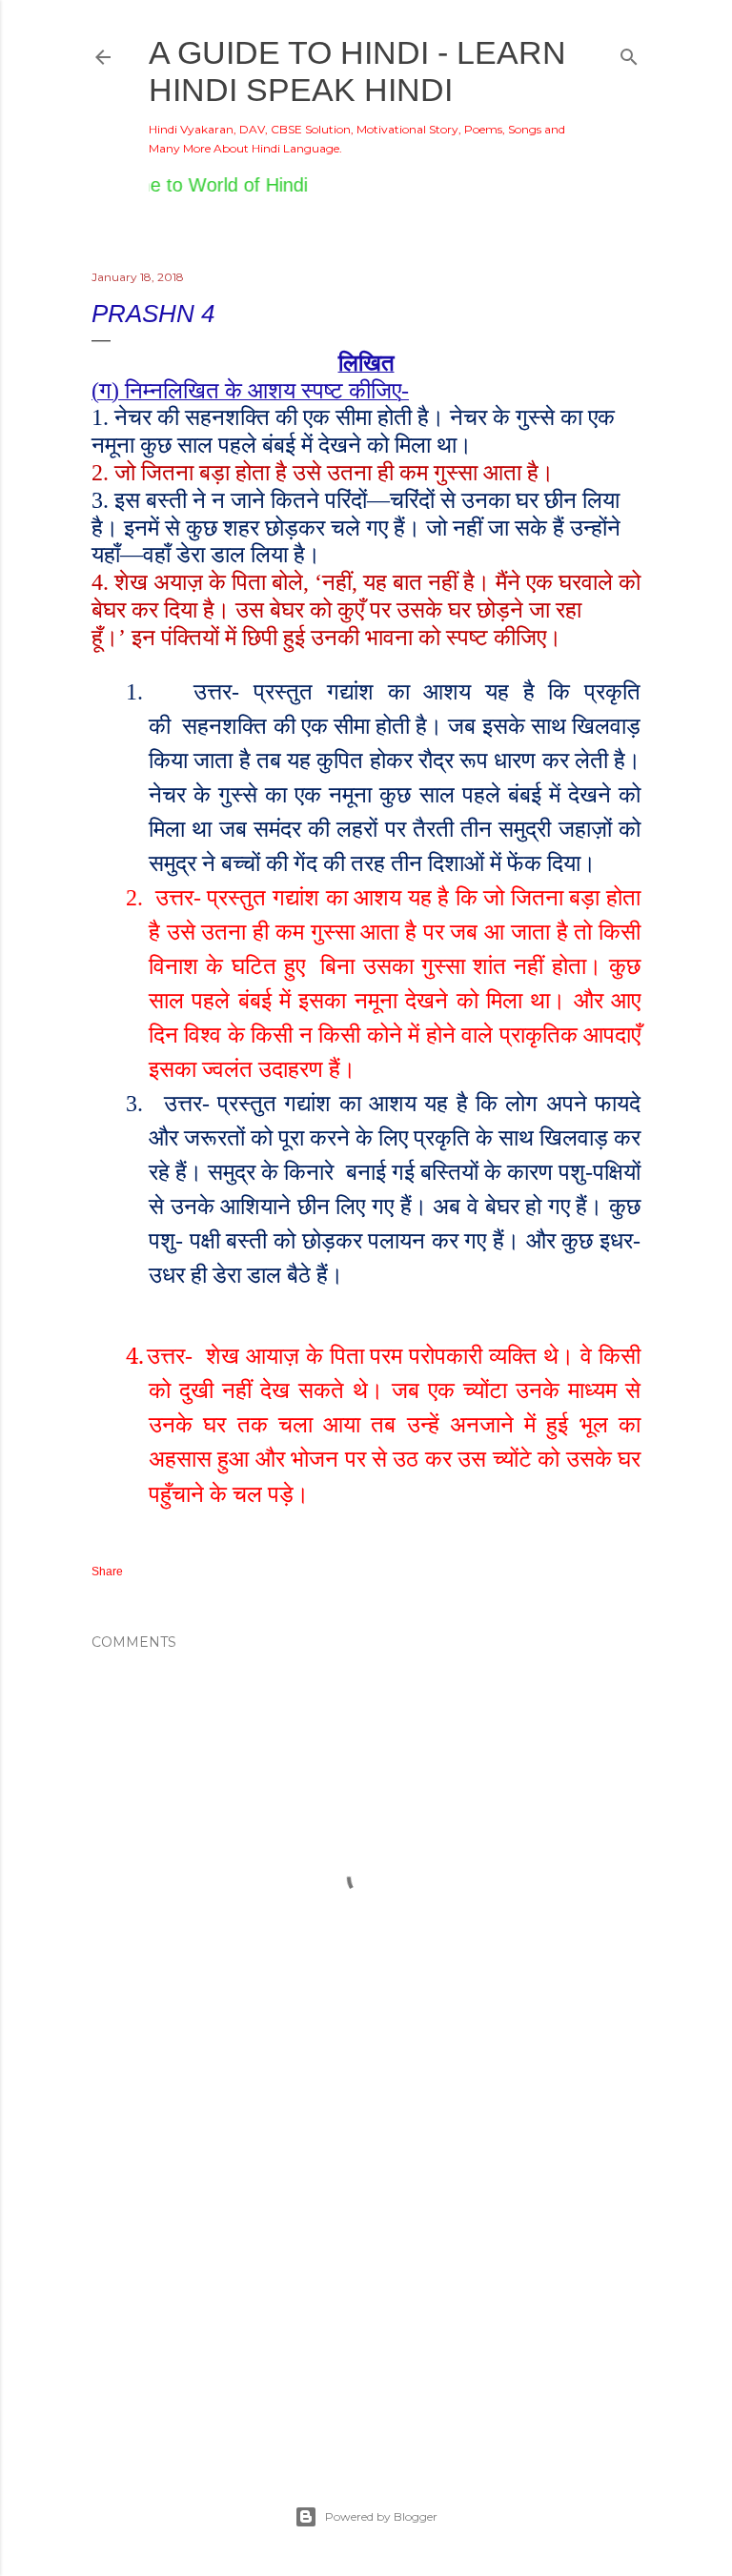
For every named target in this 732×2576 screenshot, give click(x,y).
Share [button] (107, 1572)
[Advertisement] (366, 2277)
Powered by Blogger (381, 2516)
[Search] (629, 53)
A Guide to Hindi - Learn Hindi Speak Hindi (357, 71)
